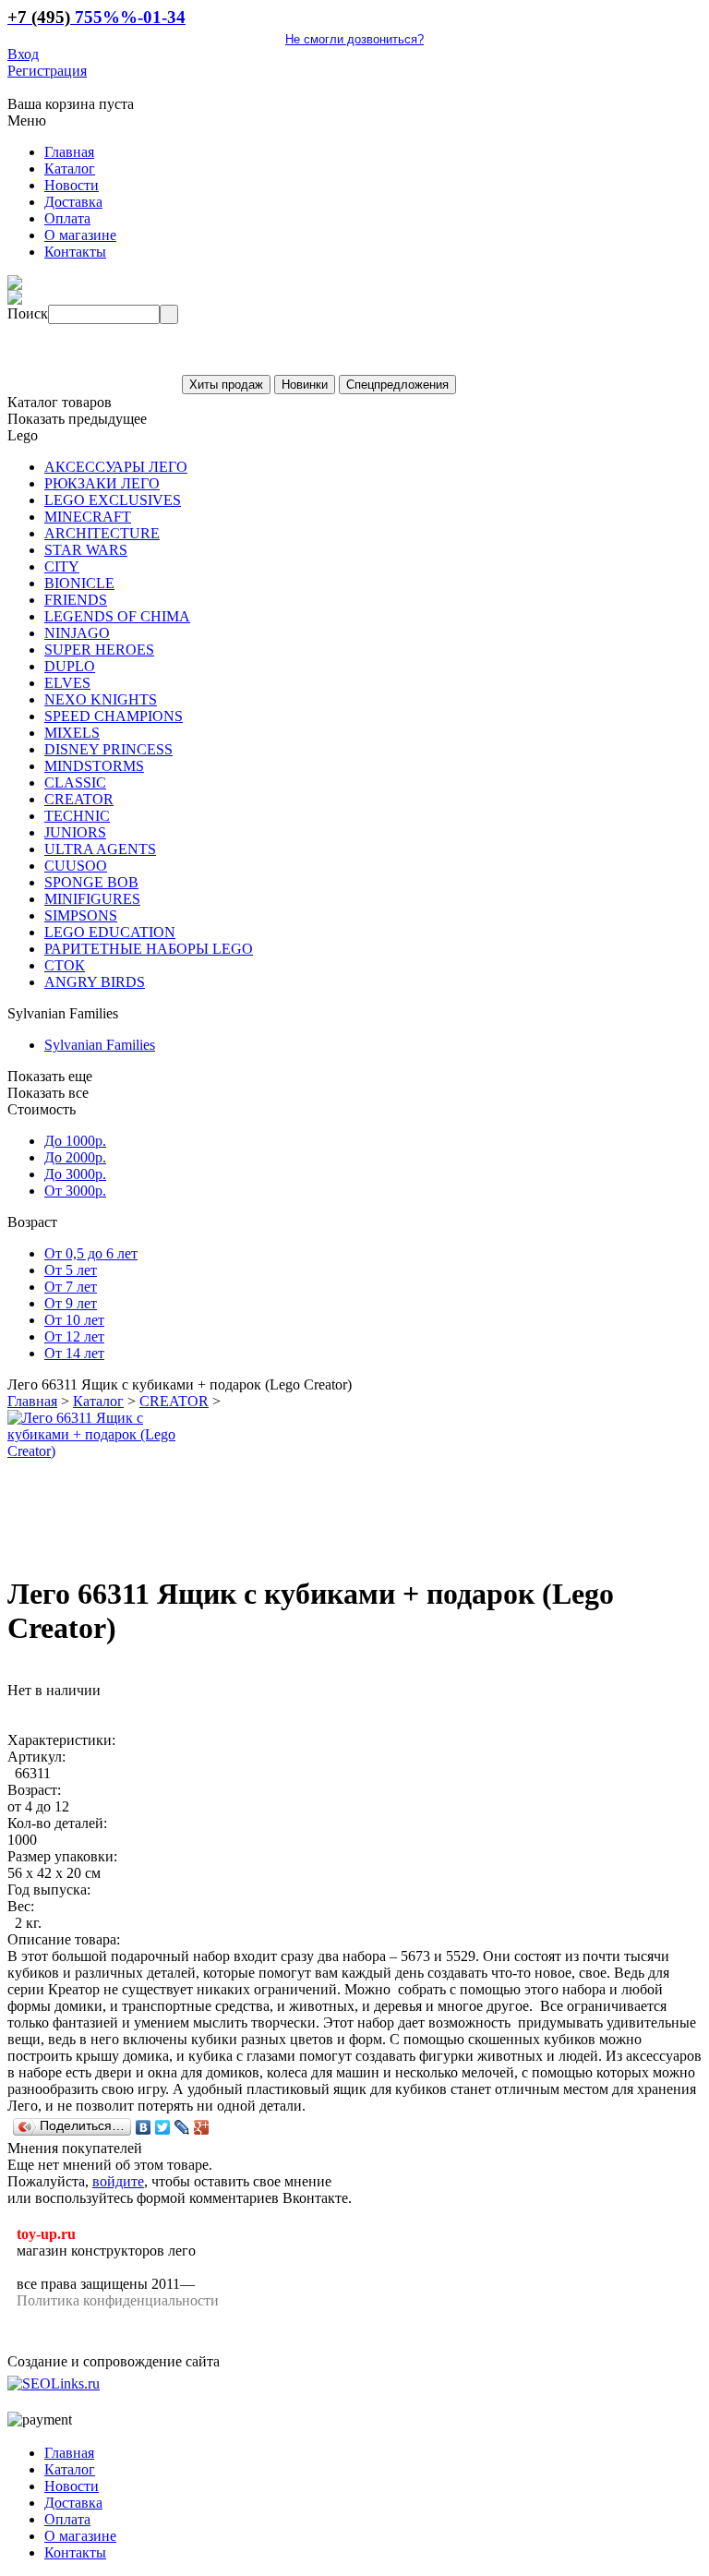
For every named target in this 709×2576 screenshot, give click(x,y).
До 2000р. (75, 1157)
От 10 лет (74, 1320)
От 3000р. (75, 1191)
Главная (32, 1401)
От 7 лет (71, 1287)
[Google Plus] (202, 2127)
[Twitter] (163, 2127)
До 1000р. (75, 1141)
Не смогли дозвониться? (354, 39)
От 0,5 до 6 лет (91, 1253)
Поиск (28, 313)
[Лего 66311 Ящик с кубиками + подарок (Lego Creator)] (104, 1451)
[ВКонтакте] (144, 2127)
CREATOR (174, 1401)
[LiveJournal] (182, 2127)
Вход (23, 54)
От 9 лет (71, 1303)
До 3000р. (75, 1174)
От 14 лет (74, 1353)
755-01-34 (96, 17)
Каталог (98, 1401)
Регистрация (47, 71)
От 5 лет (71, 1270)
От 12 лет (74, 1336)
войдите (118, 2181)
